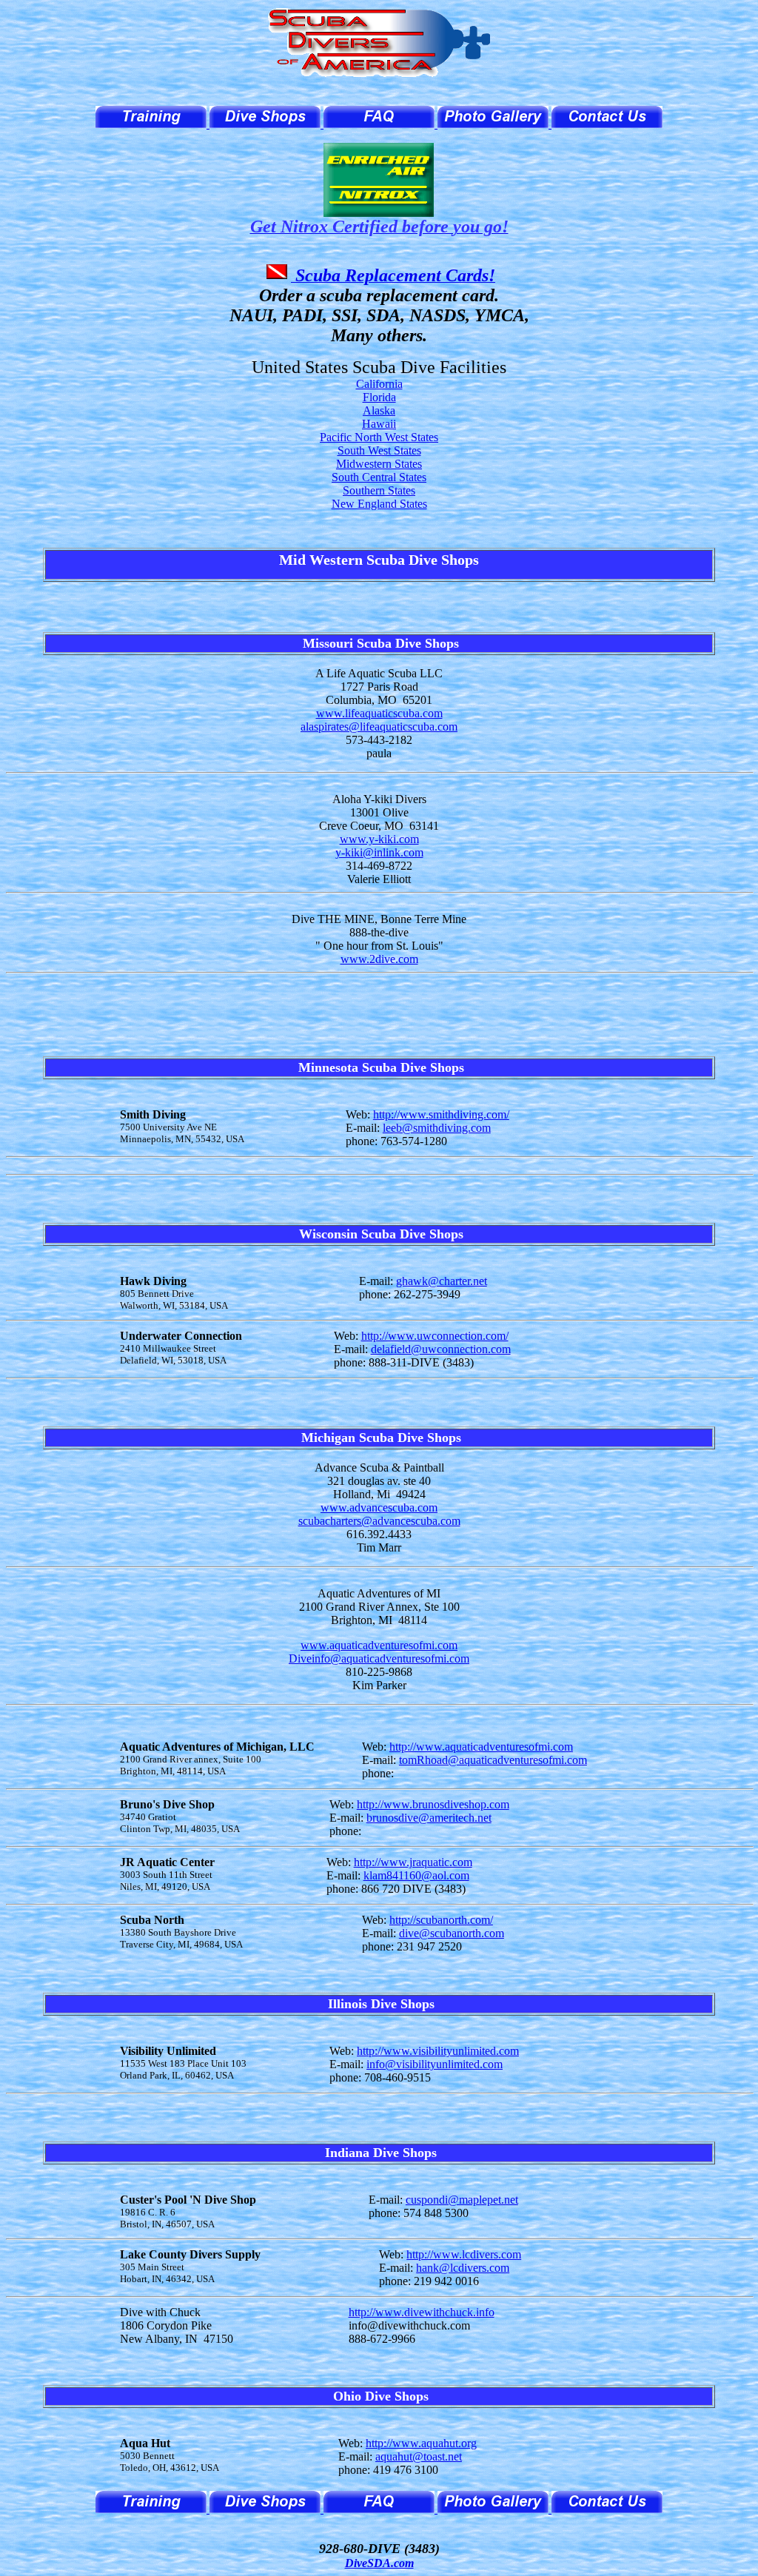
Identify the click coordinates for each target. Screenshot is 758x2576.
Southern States (379, 490)
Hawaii (379, 424)
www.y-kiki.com (379, 839)
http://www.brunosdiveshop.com (433, 1804)
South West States (379, 450)
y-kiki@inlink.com (379, 852)
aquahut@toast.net (419, 2456)
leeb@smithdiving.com (437, 1128)
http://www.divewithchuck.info (422, 2312)
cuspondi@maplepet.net (462, 2200)
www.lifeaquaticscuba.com (379, 713)
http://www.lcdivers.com (464, 2254)
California (379, 384)
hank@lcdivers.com (463, 2268)
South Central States (379, 477)
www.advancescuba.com (379, 1507)
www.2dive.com (379, 959)
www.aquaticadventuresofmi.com (379, 1645)
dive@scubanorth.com (452, 1933)
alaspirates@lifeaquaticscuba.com (379, 727)
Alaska (379, 410)
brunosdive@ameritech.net (429, 1818)
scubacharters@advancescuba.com (379, 1521)
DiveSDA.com (379, 2563)
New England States (379, 504)
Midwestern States (379, 464)
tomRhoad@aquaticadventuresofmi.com (493, 1760)
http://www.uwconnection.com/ (435, 1336)
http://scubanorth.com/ (441, 1920)
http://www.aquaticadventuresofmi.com (481, 1747)
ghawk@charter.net (442, 1281)
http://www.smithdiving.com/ (441, 1114)
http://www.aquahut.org (421, 2443)
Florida (379, 397)
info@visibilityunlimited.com (435, 2064)
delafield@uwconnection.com (441, 1349)
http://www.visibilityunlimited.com (438, 2051)
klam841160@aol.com (416, 1875)
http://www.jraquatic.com (413, 1862)
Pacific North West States (379, 437)
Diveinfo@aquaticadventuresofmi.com (379, 1658)
